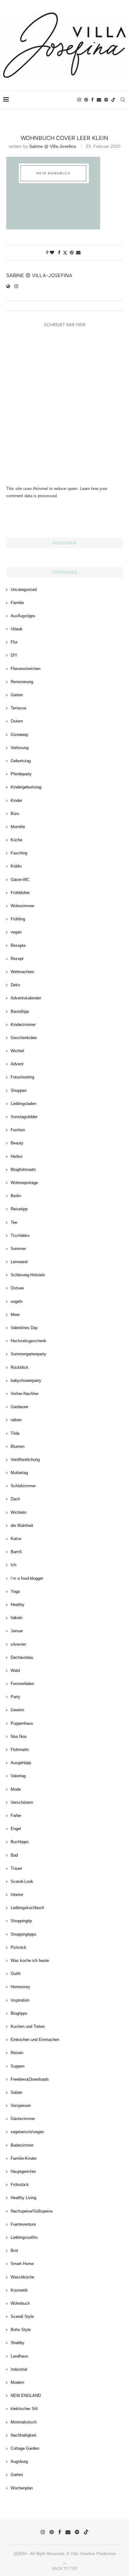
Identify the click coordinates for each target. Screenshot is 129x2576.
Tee (14, 1222)
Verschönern (22, 1802)
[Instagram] (79, 100)
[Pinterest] (86, 100)
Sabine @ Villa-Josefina (53, 146)
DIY (14, 655)
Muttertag (19, 1473)
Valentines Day (24, 1328)
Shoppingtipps (23, 1934)
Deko (15, 985)
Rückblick (20, 1367)
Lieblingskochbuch (27, 1908)
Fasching (19, 853)
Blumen (18, 1446)
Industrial (19, 2369)
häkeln (17, 1618)
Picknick (18, 1947)
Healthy (18, 1605)
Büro (15, 814)
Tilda (15, 1433)
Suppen (18, 2066)
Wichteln (18, 1512)
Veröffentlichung (25, 1460)
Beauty (17, 1143)
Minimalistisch (24, 2422)
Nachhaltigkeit (23, 2435)
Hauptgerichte (23, 2171)
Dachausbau (22, 1657)
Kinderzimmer (23, 1025)
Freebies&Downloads (30, 2079)
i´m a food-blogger (27, 1578)
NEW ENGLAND (26, 2396)
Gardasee (19, 1407)
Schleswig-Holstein (28, 1275)
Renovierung (22, 682)
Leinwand (19, 1262)
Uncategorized (24, 590)
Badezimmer (22, 2145)
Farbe (16, 1816)
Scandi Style (22, 2316)
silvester (18, 1644)
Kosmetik (19, 2290)
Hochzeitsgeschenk (28, 1341)
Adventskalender (26, 998)
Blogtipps (19, 2013)
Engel (16, 1829)
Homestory (21, 1987)
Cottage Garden (25, 2448)
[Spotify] (106, 100)
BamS (16, 1552)
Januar (17, 1631)
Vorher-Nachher (25, 1394)
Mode (16, 1789)
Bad (14, 1855)
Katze (16, 1539)
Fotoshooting (22, 1077)
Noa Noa (18, 1736)
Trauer (16, 1868)
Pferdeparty (21, 774)
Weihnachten (22, 972)
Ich (13, 1565)
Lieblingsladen (23, 1104)
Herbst (17, 1156)
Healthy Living (23, 2198)
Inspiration (20, 2000)
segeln (17, 1301)
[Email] (99, 100)
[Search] (123, 100)
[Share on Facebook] (59, 253)
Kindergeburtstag (26, 787)
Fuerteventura (23, 2224)
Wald (15, 1671)
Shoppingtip (21, 1921)
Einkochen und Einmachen (35, 2040)
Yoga (15, 1591)
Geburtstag (21, 761)
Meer (15, 1315)
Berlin (16, 1196)
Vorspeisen (21, 2106)
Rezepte (18, 945)
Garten (17, 695)
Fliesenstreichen (26, 669)
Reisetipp (19, 1209)
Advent (17, 1064)
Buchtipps (20, 1842)
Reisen (17, 2053)
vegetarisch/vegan (27, 2132)
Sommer (18, 1249)
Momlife (18, 827)
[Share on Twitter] (65, 253)
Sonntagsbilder (24, 1117)
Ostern (17, 721)
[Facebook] (92, 100)
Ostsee (17, 1288)
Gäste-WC (20, 880)
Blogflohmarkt (23, 1170)
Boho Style (21, 2330)
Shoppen (19, 1090)
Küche (16, 840)
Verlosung (20, 748)
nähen (16, 1420)
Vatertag (18, 1776)
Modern (17, 2382)
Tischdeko (20, 1235)
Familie (17, 603)
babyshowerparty (26, 1381)
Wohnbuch (20, 2303)
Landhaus (19, 2356)
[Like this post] (52, 253)
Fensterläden (22, 1684)
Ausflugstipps (23, 616)
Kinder (16, 800)
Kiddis (16, 866)
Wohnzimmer (23, 906)
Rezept (17, 959)
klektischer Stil (24, 2409)
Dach (15, 1499)
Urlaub (16, 629)
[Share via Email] (78, 253)
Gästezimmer (23, 2119)
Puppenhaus (22, 1723)
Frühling (18, 919)
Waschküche (22, 2277)
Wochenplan (22, 2488)
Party (15, 1697)
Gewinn (17, 1710)
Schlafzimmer (23, 1486)
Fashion (18, 1130)
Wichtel (17, 1051)
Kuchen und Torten (28, 2026)
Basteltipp (20, 1011)
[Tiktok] (113, 100)
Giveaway (20, 735)
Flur (14, 642)
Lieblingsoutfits (24, 2237)
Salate (16, 2092)
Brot (14, 2251)
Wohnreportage (24, 1183)
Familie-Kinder (24, 2158)
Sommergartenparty (28, 1354)
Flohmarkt (20, 1750)
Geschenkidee (24, 1038)
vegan (16, 932)
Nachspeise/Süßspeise (32, 2211)
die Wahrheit (22, 1526)
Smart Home (22, 2264)
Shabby (18, 2343)
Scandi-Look (22, 1881)
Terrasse (18, 708)
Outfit (16, 1974)
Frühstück (20, 2185)
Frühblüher (20, 893)
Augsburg (19, 2461)
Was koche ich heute (30, 1961)
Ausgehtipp (21, 1763)
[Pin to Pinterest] (72, 253)
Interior (17, 1895)
